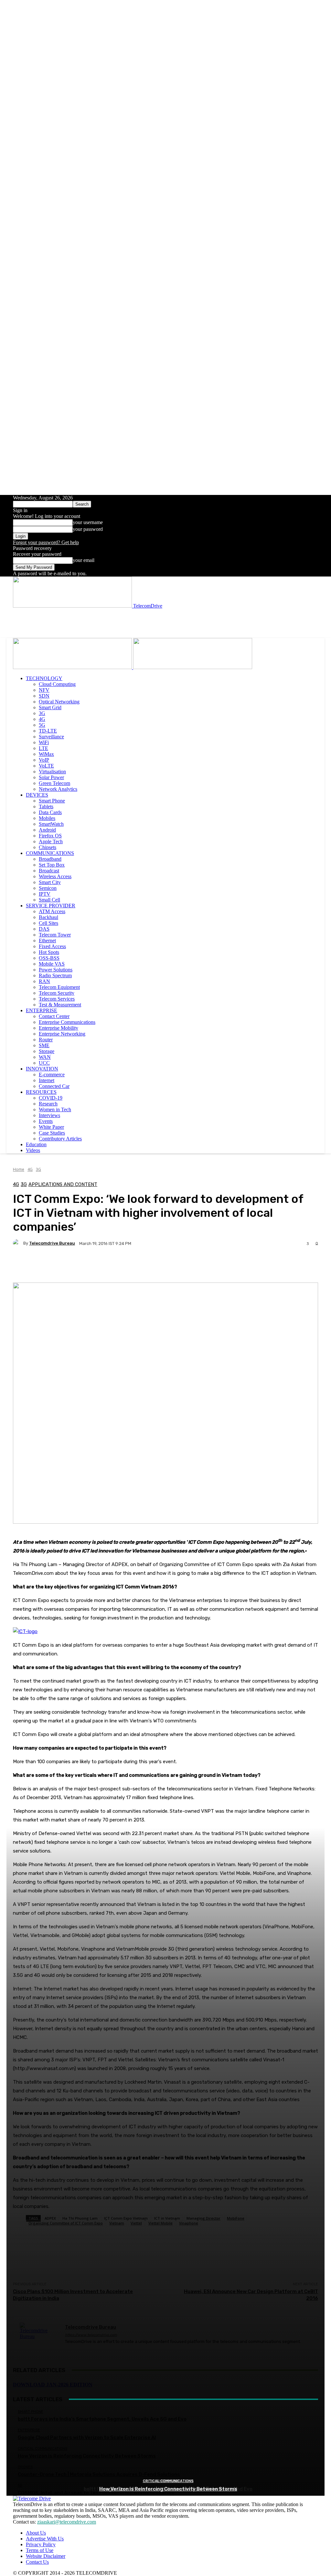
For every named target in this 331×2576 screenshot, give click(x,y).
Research (48, 1104)
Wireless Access (55, 876)
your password (88, 529)
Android (47, 830)
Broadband (50, 859)
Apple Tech (51, 841)
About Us (36, 2533)
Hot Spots (49, 952)
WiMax (46, 754)
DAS (44, 929)
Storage (47, 1051)
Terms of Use (40, 2550)
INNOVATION (42, 1069)
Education (36, 1144)
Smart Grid (50, 707)
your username (88, 522)
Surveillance (51, 737)
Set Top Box (52, 865)
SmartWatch (51, 824)
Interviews (49, 1115)
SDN (44, 696)
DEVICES (37, 795)
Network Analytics (58, 789)
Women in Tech (55, 1109)
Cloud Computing (57, 684)
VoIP (44, 760)
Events (46, 1121)
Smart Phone (52, 801)
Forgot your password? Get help (46, 542)
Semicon (48, 888)
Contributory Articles (60, 1139)
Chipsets (48, 847)
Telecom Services (57, 999)
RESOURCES (41, 1092)
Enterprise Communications (67, 1022)
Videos (33, 1150)
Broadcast (49, 871)
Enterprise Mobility (59, 1028)
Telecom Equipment (59, 987)
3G (42, 713)
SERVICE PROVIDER (51, 906)
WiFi (44, 742)
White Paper (51, 1127)
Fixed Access (52, 946)
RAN (44, 981)
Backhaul (48, 917)
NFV (44, 690)
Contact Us (37, 2562)
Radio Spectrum (55, 975)
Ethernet (47, 941)
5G (42, 725)
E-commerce (52, 1075)
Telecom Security (57, 993)
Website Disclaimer (46, 2556)
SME (44, 1045)
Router (46, 1040)
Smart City (50, 882)
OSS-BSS (49, 958)
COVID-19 (51, 1098)
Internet (47, 1080)
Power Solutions (56, 970)
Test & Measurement (60, 1005)
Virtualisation (52, 772)
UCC (44, 1063)
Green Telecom (54, 783)
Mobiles (47, 818)
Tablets (46, 806)
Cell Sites (48, 923)
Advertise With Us (45, 2539)
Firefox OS (50, 836)
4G (42, 719)
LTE (43, 748)
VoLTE (46, 766)
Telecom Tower (55, 935)
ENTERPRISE (42, 1010)
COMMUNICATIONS (50, 853)
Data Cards (50, 812)
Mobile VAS (52, 964)
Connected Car (54, 1086)
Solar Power (51, 777)
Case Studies (52, 1133)
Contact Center (54, 1016)
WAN (45, 1057)
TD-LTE (48, 731)
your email (84, 560)
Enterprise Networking (62, 1034)
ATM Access (52, 911)
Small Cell (49, 900)
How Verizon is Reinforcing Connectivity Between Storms (168, 2489)
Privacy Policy (41, 2544)
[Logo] (73, 667)
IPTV (45, 894)
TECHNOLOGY (44, 678)
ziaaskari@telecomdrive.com (67, 2522)
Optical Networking (59, 702)
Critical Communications (168, 2481)
